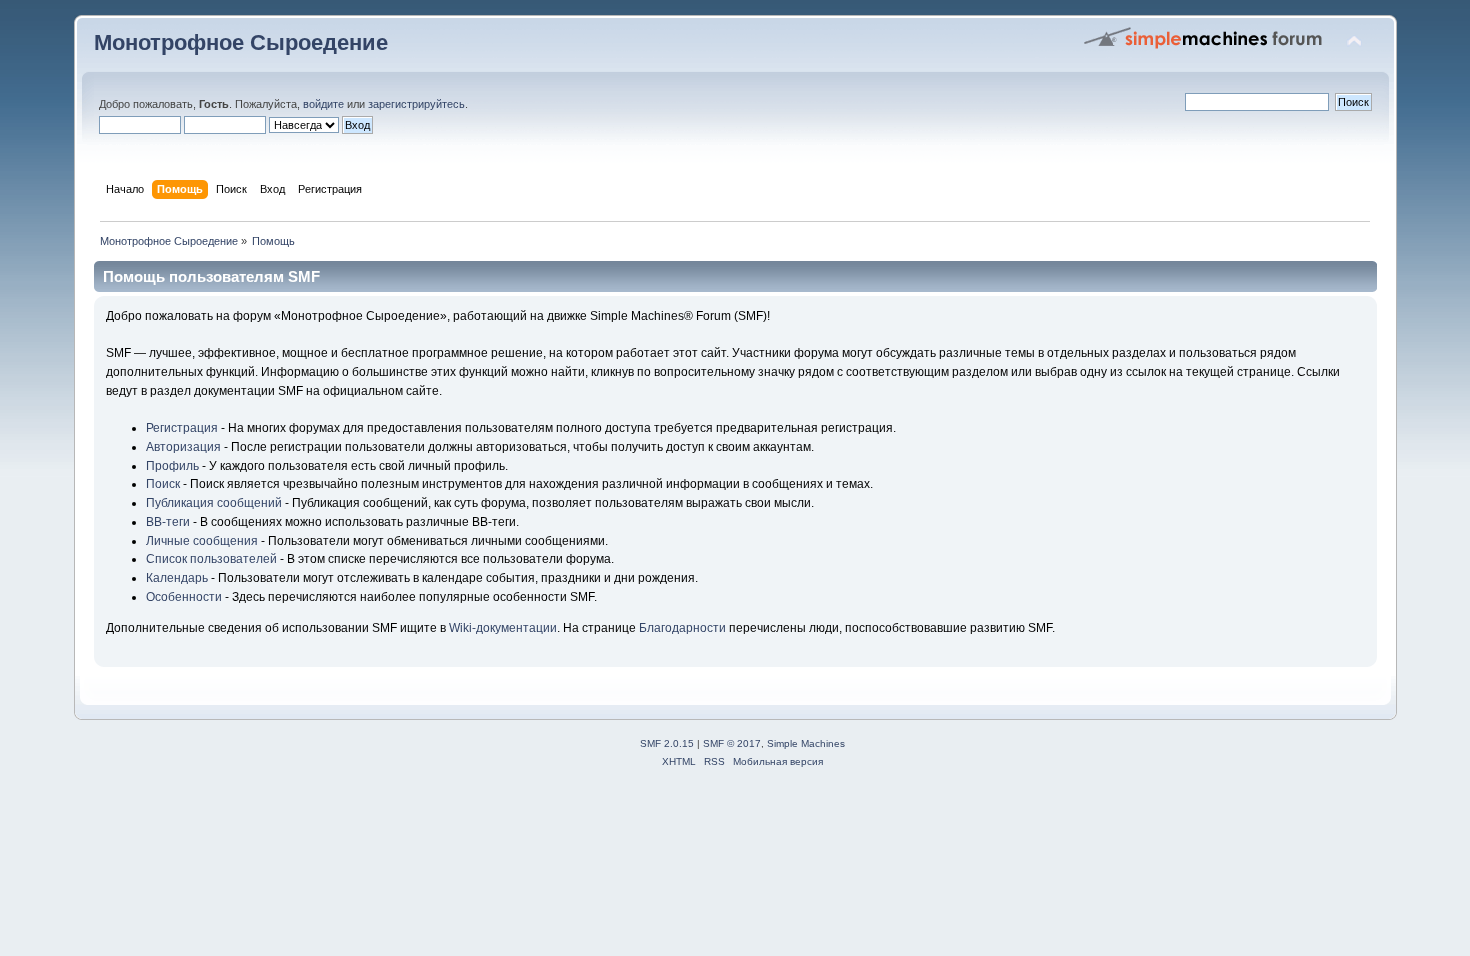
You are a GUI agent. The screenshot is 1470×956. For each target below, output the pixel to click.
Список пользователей (211, 559)
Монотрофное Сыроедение (241, 42)
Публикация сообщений (214, 503)
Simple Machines (806, 743)
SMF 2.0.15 (667, 743)
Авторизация (183, 447)
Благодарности (682, 628)
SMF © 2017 (732, 743)
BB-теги (168, 522)
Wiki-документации (503, 628)
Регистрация (182, 428)
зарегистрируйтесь (416, 104)
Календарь (177, 578)
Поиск (163, 484)
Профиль (172, 466)
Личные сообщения (202, 541)
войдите (323, 104)
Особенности (184, 597)
